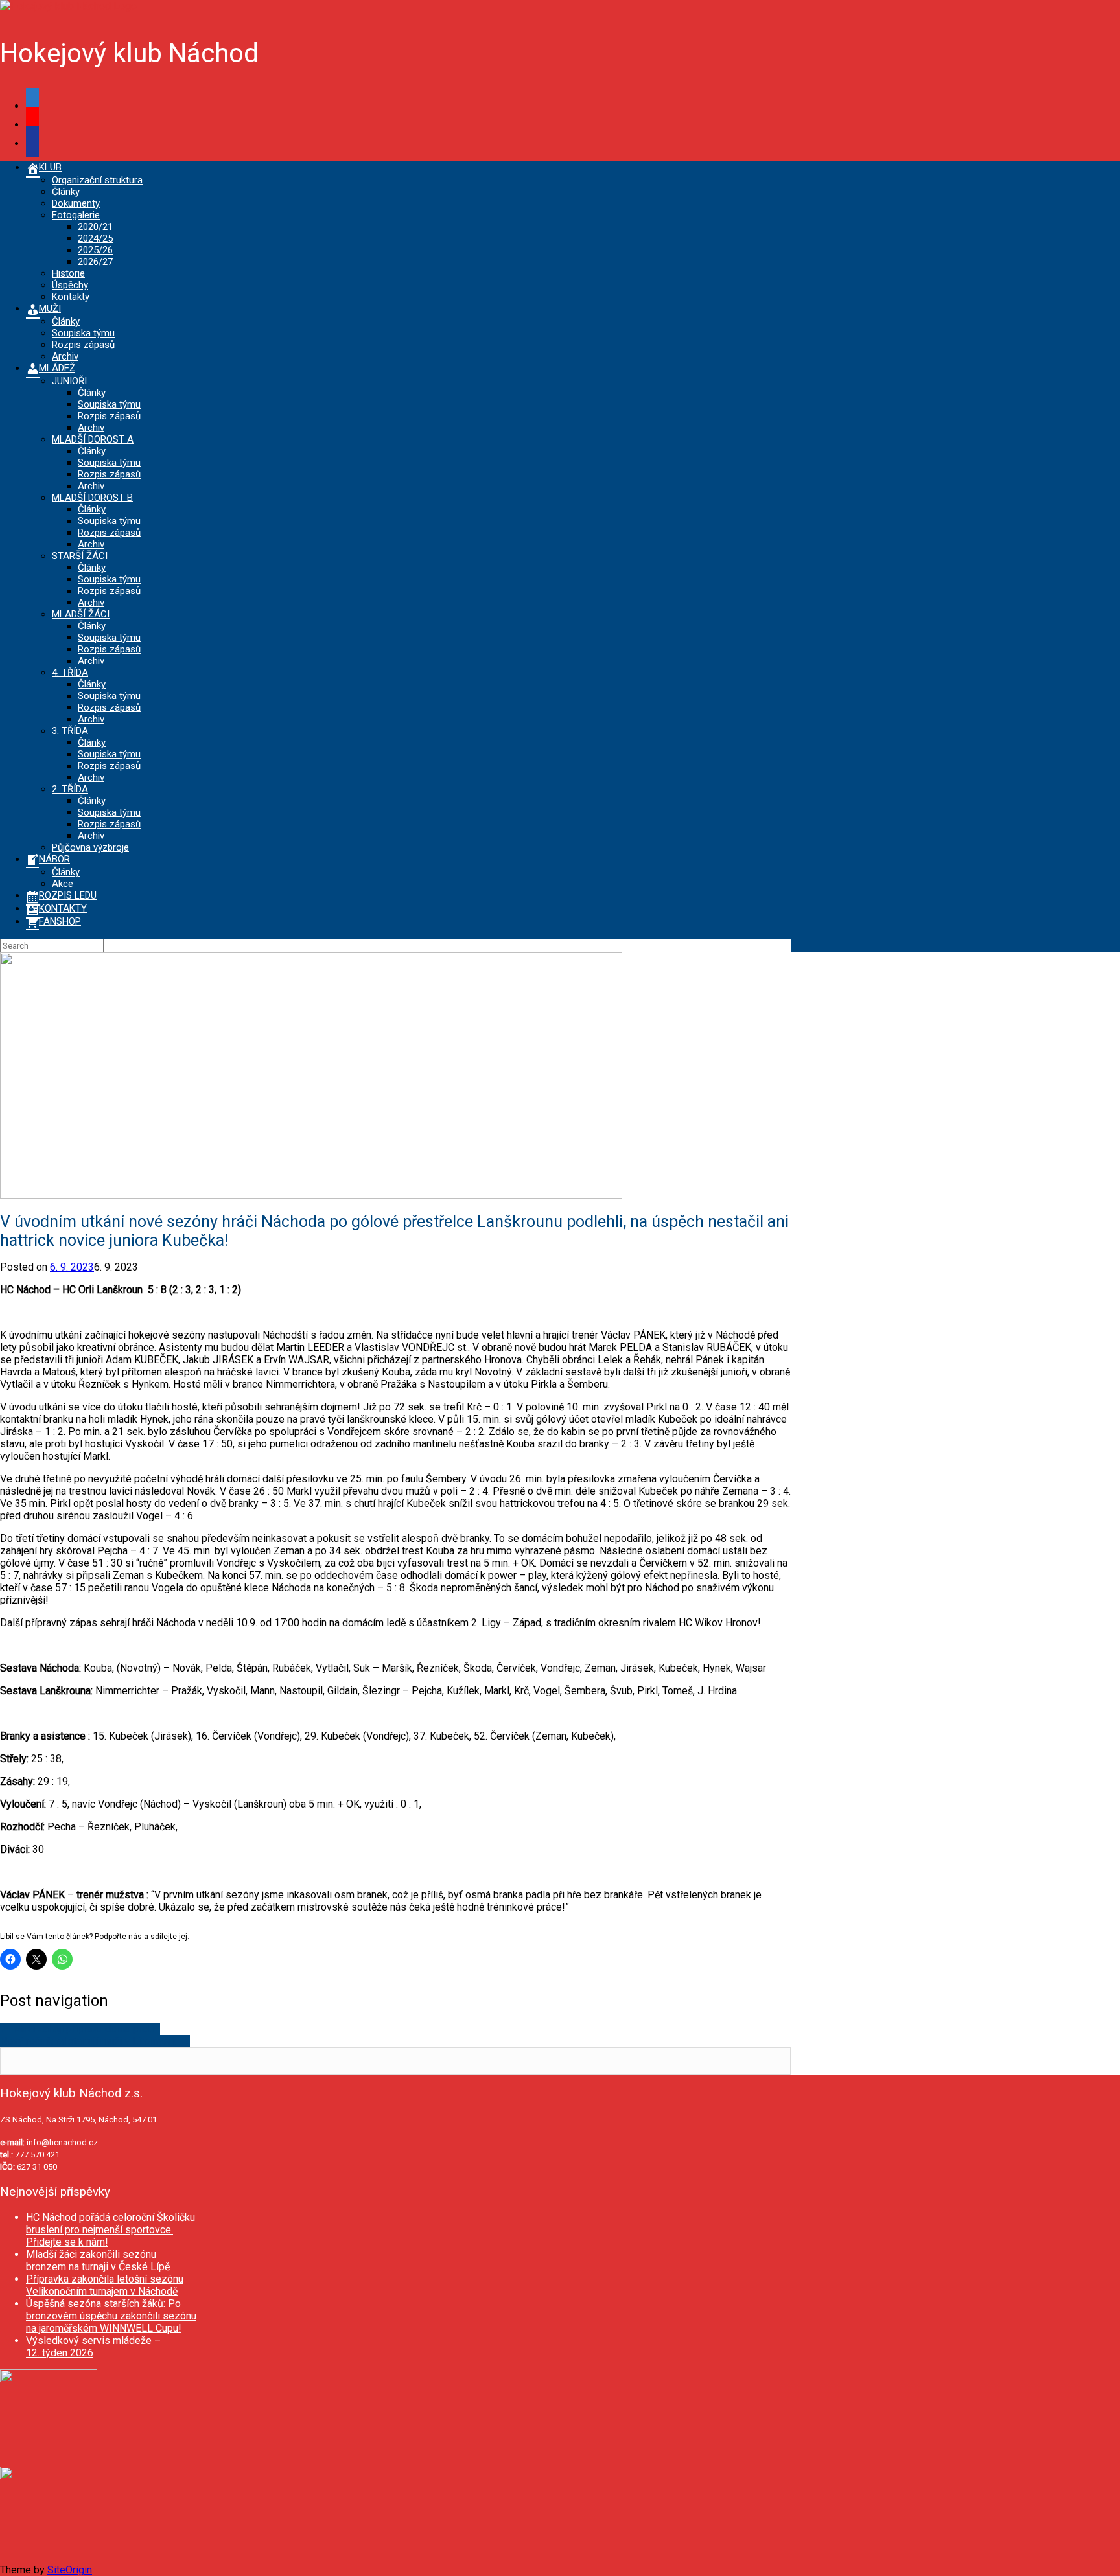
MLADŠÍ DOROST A (93, 439)
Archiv (65, 356)
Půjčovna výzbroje (90, 847)
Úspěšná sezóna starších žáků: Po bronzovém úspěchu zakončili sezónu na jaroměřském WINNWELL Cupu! (111, 2316)
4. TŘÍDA (70, 673)
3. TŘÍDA (70, 731)
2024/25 (95, 238)
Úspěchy (70, 285)
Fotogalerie (76, 215)
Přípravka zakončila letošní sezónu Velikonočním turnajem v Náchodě (105, 2285)
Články (66, 192)
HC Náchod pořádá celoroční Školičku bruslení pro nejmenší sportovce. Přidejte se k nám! (111, 2230)
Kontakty (71, 297)
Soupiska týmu (83, 333)
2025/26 (95, 250)
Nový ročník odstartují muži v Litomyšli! (95, 2041)
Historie (68, 273)
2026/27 (95, 262)
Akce (63, 884)
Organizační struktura (97, 180)
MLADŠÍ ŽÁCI (81, 614)
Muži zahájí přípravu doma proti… (80, 2029)
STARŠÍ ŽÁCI (80, 556)
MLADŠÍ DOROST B (92, 498)
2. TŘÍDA (70, 789)
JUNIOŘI (69, 381)
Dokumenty (76, 203)
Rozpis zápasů (83, 345)
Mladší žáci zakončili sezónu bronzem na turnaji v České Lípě (98, 2260)
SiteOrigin (70, 2570)
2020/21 (95, 227)
